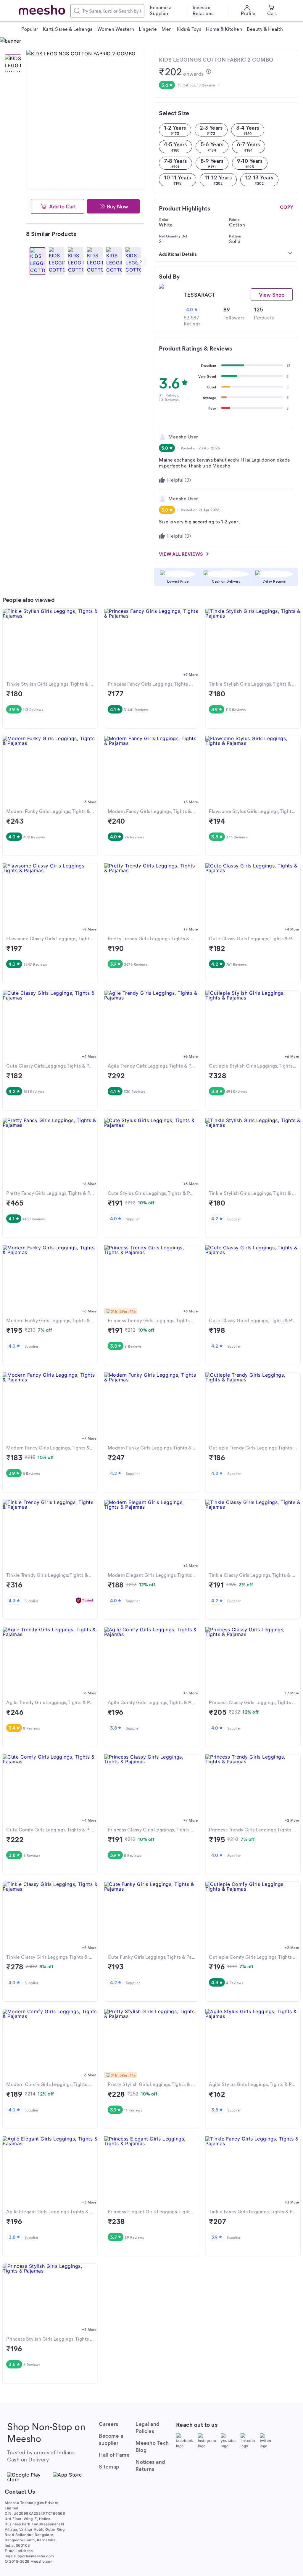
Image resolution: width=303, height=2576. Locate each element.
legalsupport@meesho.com (29, 2556)
